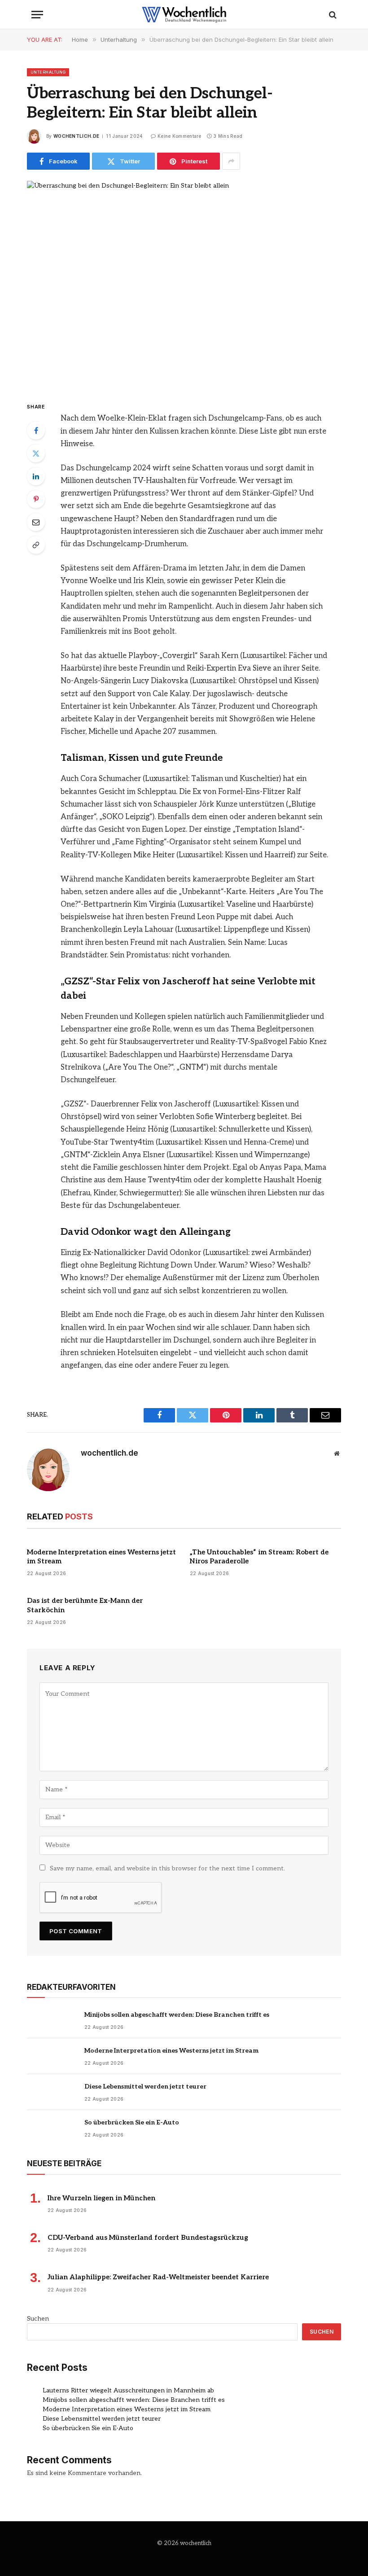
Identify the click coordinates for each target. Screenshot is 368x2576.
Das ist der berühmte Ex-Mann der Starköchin (85, 1605)
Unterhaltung (48, 72)
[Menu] (37, 15)
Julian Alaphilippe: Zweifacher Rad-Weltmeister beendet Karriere (158, 2277)
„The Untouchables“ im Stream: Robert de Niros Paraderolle (259, 1557)
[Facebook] (36, 430)
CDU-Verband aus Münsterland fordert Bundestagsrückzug (148, 2238)
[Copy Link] (36, 545)
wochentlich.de (76, 136)
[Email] (36, 522)
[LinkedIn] (36, 476)
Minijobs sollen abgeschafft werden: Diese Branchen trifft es (177, 2015)
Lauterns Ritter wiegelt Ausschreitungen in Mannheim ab (128, 2390)
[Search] (332, 15)
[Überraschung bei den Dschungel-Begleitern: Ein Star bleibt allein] (184, 283)
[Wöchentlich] (184, 15)
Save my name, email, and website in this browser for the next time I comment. (167, 1868)
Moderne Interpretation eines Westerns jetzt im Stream (101, 1557)
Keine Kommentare (180, 136)
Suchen (38, 2319)
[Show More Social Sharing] (231, 161)
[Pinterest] (36, 499)
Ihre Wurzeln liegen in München (101, 2198)
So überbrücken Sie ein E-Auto (132, 2122)
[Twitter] (36, 453)
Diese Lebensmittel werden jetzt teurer (145, 2087)
